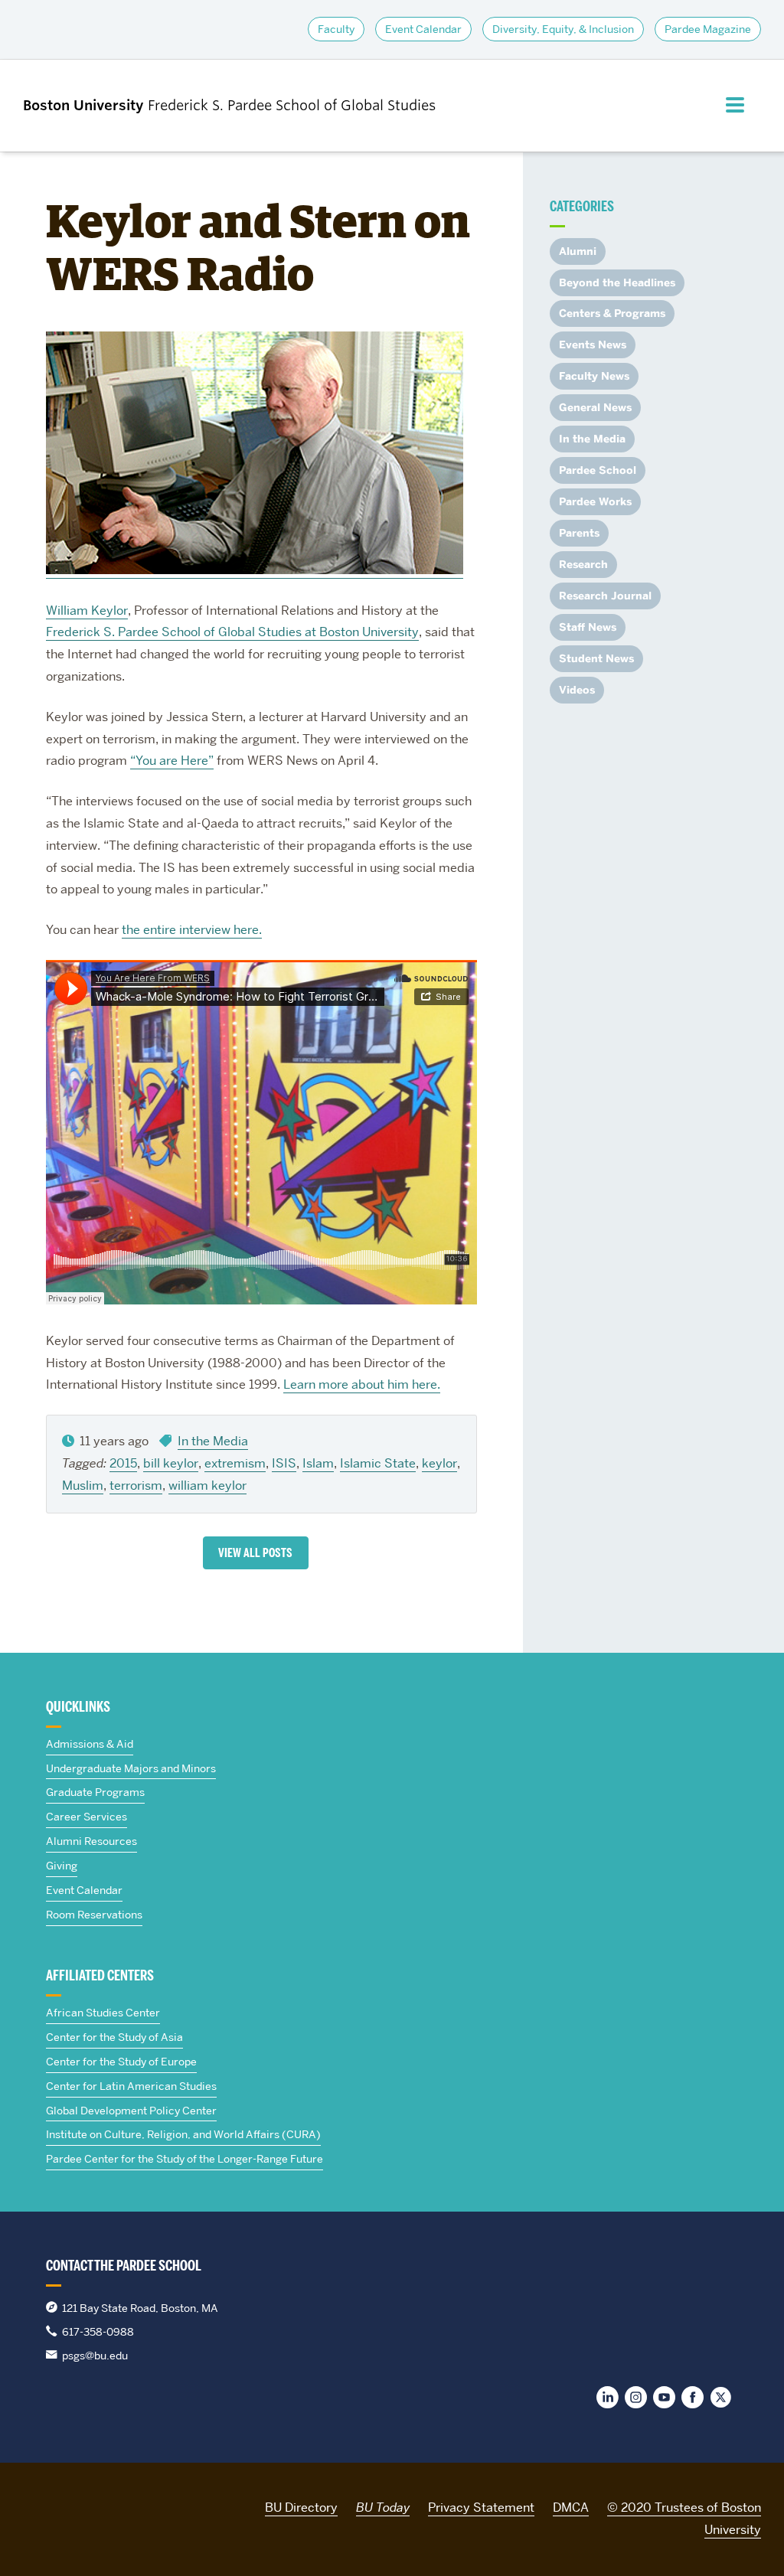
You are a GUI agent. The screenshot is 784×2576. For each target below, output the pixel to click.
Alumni (578, 251)
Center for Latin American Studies (131, 2086)
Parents (579, 533)
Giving (62, 1866)
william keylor (207, 1486)
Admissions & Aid (90, 1744)
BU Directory (301, 2507)
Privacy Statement (481, 2507)
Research (583, 565)
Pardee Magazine (708, 29)
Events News (593, 345)
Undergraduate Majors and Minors (131, 1768)
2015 (123, 1463)
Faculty (336, 29)
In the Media (213, 1441)
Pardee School (598, 470)
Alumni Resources (91, 1841)
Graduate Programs (95, 1792)
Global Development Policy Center (131, 2111)
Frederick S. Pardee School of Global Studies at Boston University (232, 632)
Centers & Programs (612, 313)
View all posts (255, 1553)
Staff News (588, 627)
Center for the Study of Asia (114, 2037)
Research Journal (605, 596)
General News (595, 408)
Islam (318, 1463)
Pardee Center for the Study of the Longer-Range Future (185, 2159)
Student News (596, 659)
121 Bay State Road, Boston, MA (140, 2308)
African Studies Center (103, 2013)
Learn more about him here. (362, 1384)
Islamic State (378, 1463)
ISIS (284, 1463)
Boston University (66, 2505)
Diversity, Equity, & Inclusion (563, 29)
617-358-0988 (98, 2332)
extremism (235, 1463)
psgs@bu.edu (95, 2356)
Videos (577, 690)
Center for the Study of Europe (121, 2062)
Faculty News (594, 376)
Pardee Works (595, 502)
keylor (439, 1463)
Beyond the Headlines (617, 283)
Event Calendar (423, 29)
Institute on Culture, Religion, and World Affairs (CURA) (183, 2134)
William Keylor (87, 611)
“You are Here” (172, 761)
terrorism (136, 1486)
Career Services (87, 1817)
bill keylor (171, 1463)
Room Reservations (94, 1915)
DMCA (571, 2507)
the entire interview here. (192, 930)
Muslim (83, 1486)
